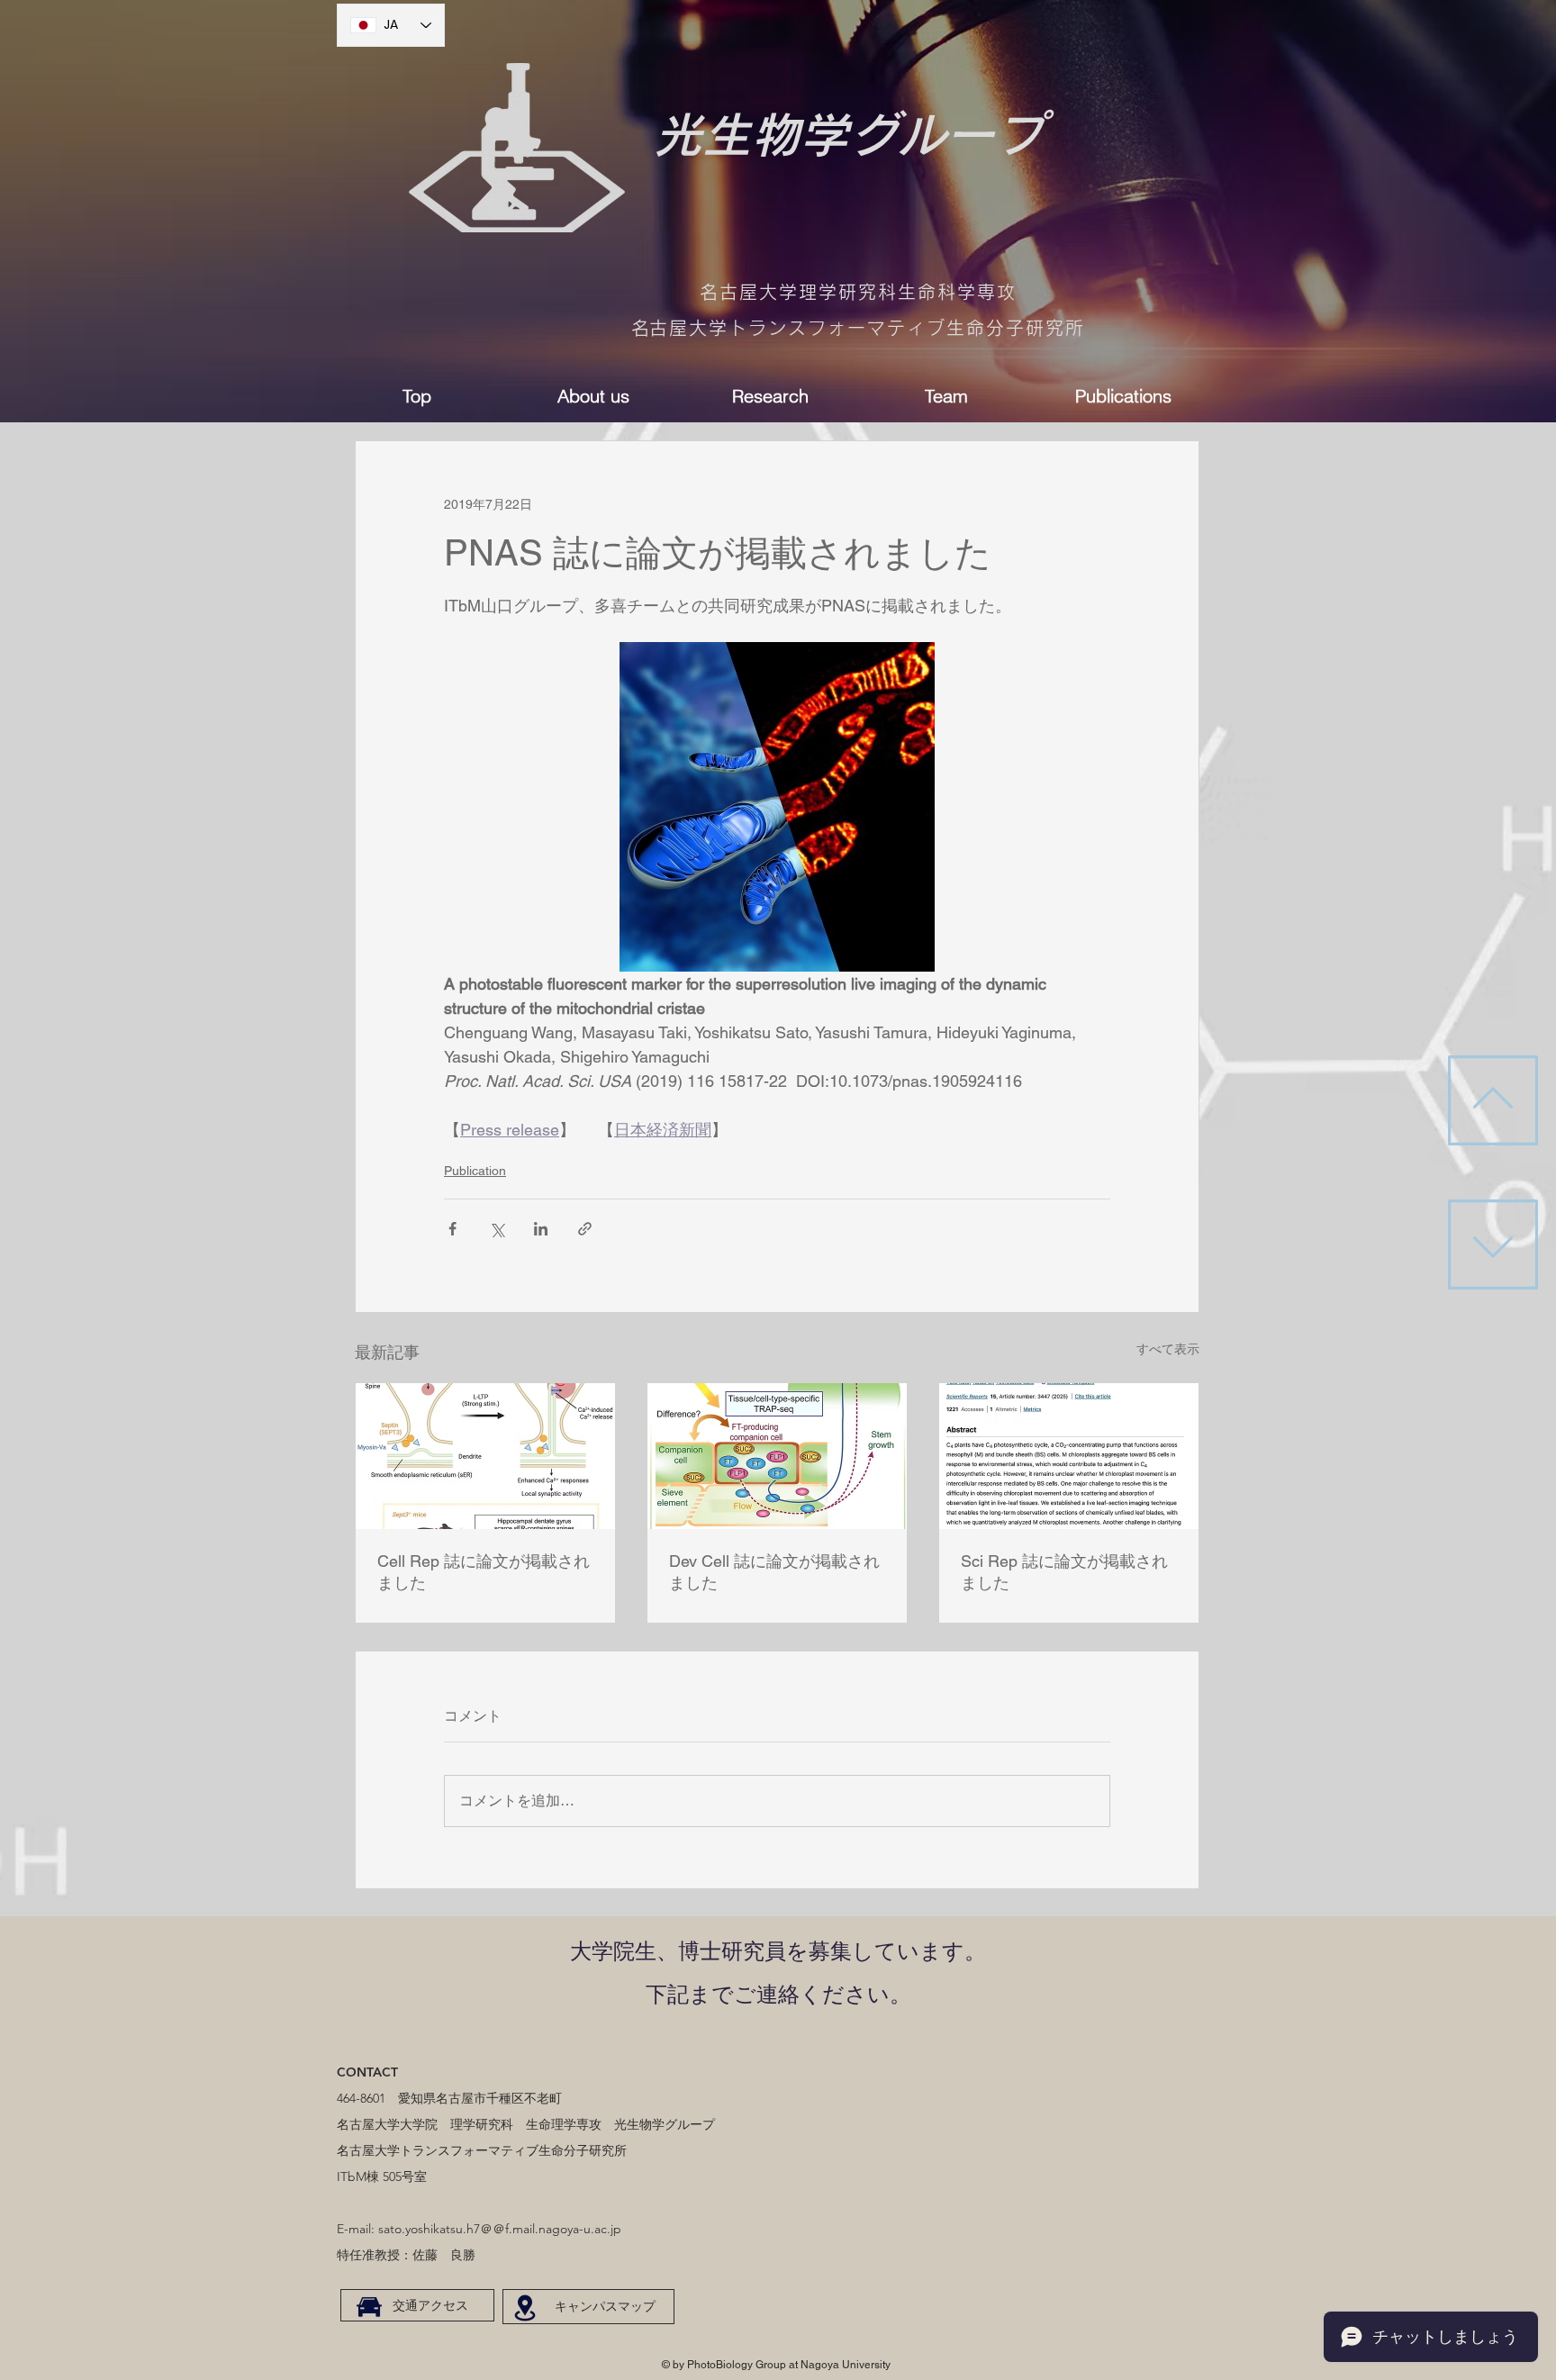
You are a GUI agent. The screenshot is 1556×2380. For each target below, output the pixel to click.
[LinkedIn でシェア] (541, 1229)
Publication (475, 1171)
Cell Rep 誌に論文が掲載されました (484, 1572)
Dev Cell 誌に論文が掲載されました (774, 1572)
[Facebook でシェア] (452, 1229)
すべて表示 (1168, 1349)
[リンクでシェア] (585, 1229)
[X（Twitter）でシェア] (497, 1229)
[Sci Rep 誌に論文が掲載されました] (1069, 1456)
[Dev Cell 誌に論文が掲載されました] (777, 1456)
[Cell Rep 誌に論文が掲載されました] (485, 1456)
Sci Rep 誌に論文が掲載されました (1064, 1572)
